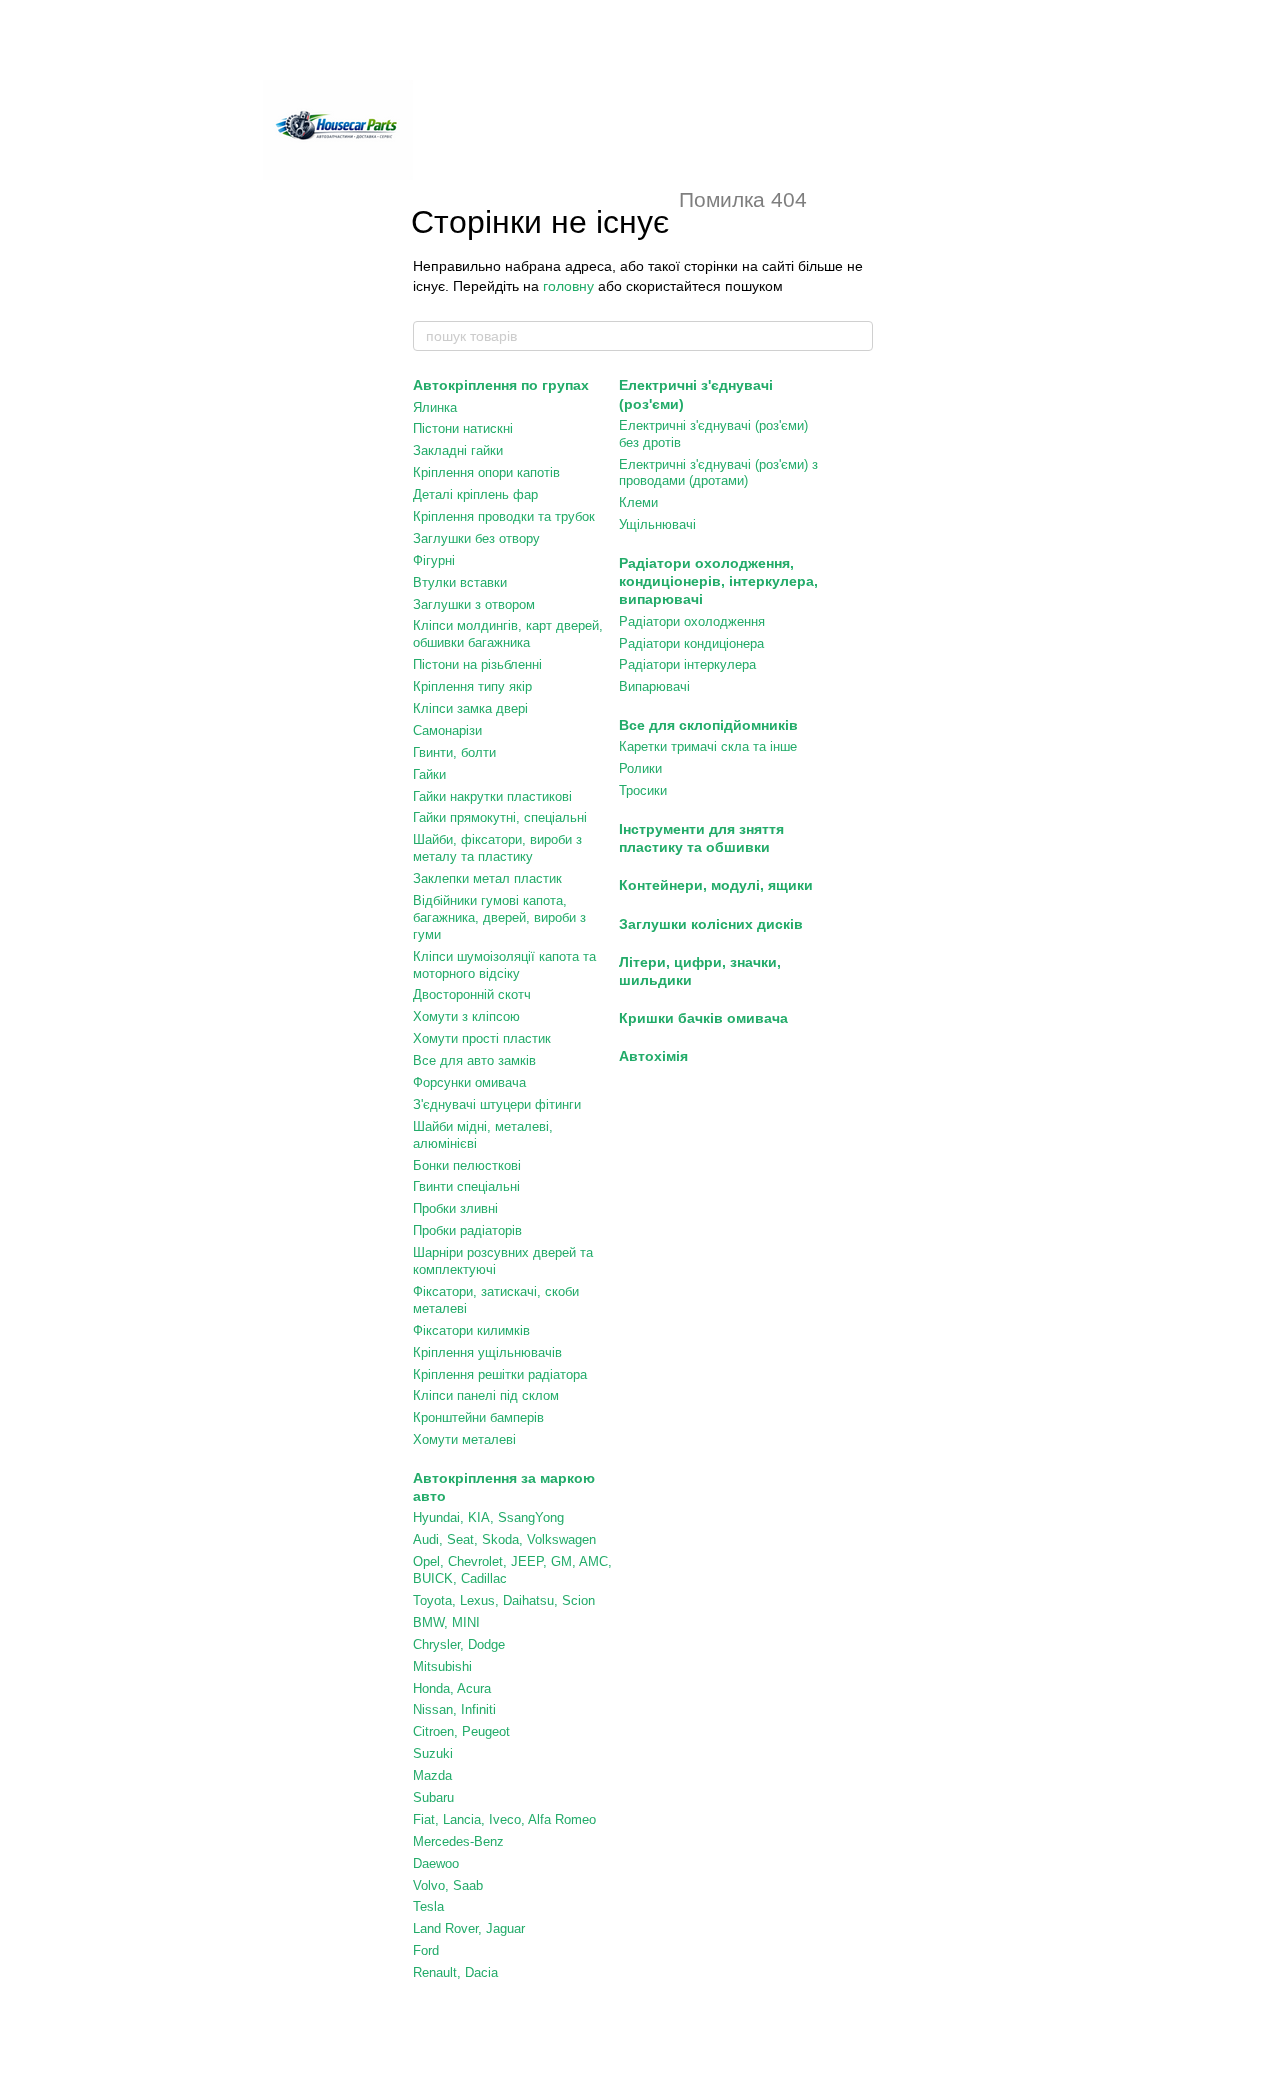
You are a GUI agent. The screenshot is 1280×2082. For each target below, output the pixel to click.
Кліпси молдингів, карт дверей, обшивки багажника (508, 634)
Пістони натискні (463, 428)
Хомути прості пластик (482, 1038)
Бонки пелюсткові (467, 1165)
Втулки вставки (460, 582)
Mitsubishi (442, 1666)
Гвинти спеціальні (466, 1186)
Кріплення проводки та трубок (504, 516)
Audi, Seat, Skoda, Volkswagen (504, 1539)
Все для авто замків (474, 1060)
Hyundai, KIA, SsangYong (488, 1517)
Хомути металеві (464, 1439)
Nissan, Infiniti (454, 1709)
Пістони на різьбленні (477, 664)
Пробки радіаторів (467, 1230)
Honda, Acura (452, 1688)
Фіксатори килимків (471, 1330)
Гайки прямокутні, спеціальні (500, 817)
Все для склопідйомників (708, 725)
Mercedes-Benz (458, 1841)
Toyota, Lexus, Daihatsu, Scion (504, 1600)
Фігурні (434, 560)
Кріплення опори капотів (486, 472)
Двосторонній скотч (472, 994)
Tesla (428, 1906)
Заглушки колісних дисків (711, 924)
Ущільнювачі (657, 524)
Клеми (638, 502)
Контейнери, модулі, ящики (716, 885)
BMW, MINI (446, 1622)
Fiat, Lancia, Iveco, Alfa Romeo (504, 1819)
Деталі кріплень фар (475, 494)
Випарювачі (654, 686)
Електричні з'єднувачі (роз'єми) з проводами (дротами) (718, 473)
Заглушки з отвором (474, 604)
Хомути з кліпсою (466, 1016)
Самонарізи (447, 730)
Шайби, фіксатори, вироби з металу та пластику (497, 848)
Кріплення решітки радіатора (500, 1374)
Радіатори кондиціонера (691, 643)
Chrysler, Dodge (459, 1644)
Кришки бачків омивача (703, 1018)
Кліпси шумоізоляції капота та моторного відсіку (504, 965)
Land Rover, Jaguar (469, 1928)
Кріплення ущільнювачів (487, 1352)
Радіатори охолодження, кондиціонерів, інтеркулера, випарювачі (718, 581)
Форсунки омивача (469, 1082)
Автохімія (653, 1056)
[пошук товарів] (857, 336)
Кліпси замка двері (470, 708)
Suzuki (433, 1753)
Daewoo (436, 1863)
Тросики (643, 790)
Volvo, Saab (448, 1885)
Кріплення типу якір (472, 686)
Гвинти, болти (454, 752)
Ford (426, 1950)
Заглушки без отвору (476, 538)
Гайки (429, 774)
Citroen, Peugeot (461, 1731)
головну (568, 286)
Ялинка (435, 407)
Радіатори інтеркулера (687, 664)
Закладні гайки (458, 450)
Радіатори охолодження (692, 621)
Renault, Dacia (455, 1972)
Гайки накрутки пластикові (492, 796)
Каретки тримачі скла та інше (708, 746)
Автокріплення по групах (501, 385)
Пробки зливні (455, 1208)
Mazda (432, 1775)
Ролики (640, 768)
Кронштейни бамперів (478, 1417)
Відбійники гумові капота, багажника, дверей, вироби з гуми (499, 917)
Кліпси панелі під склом (486, 1395)
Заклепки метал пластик (487, 878)
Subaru (433, 1797)
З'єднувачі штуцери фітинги (497, 1104)
